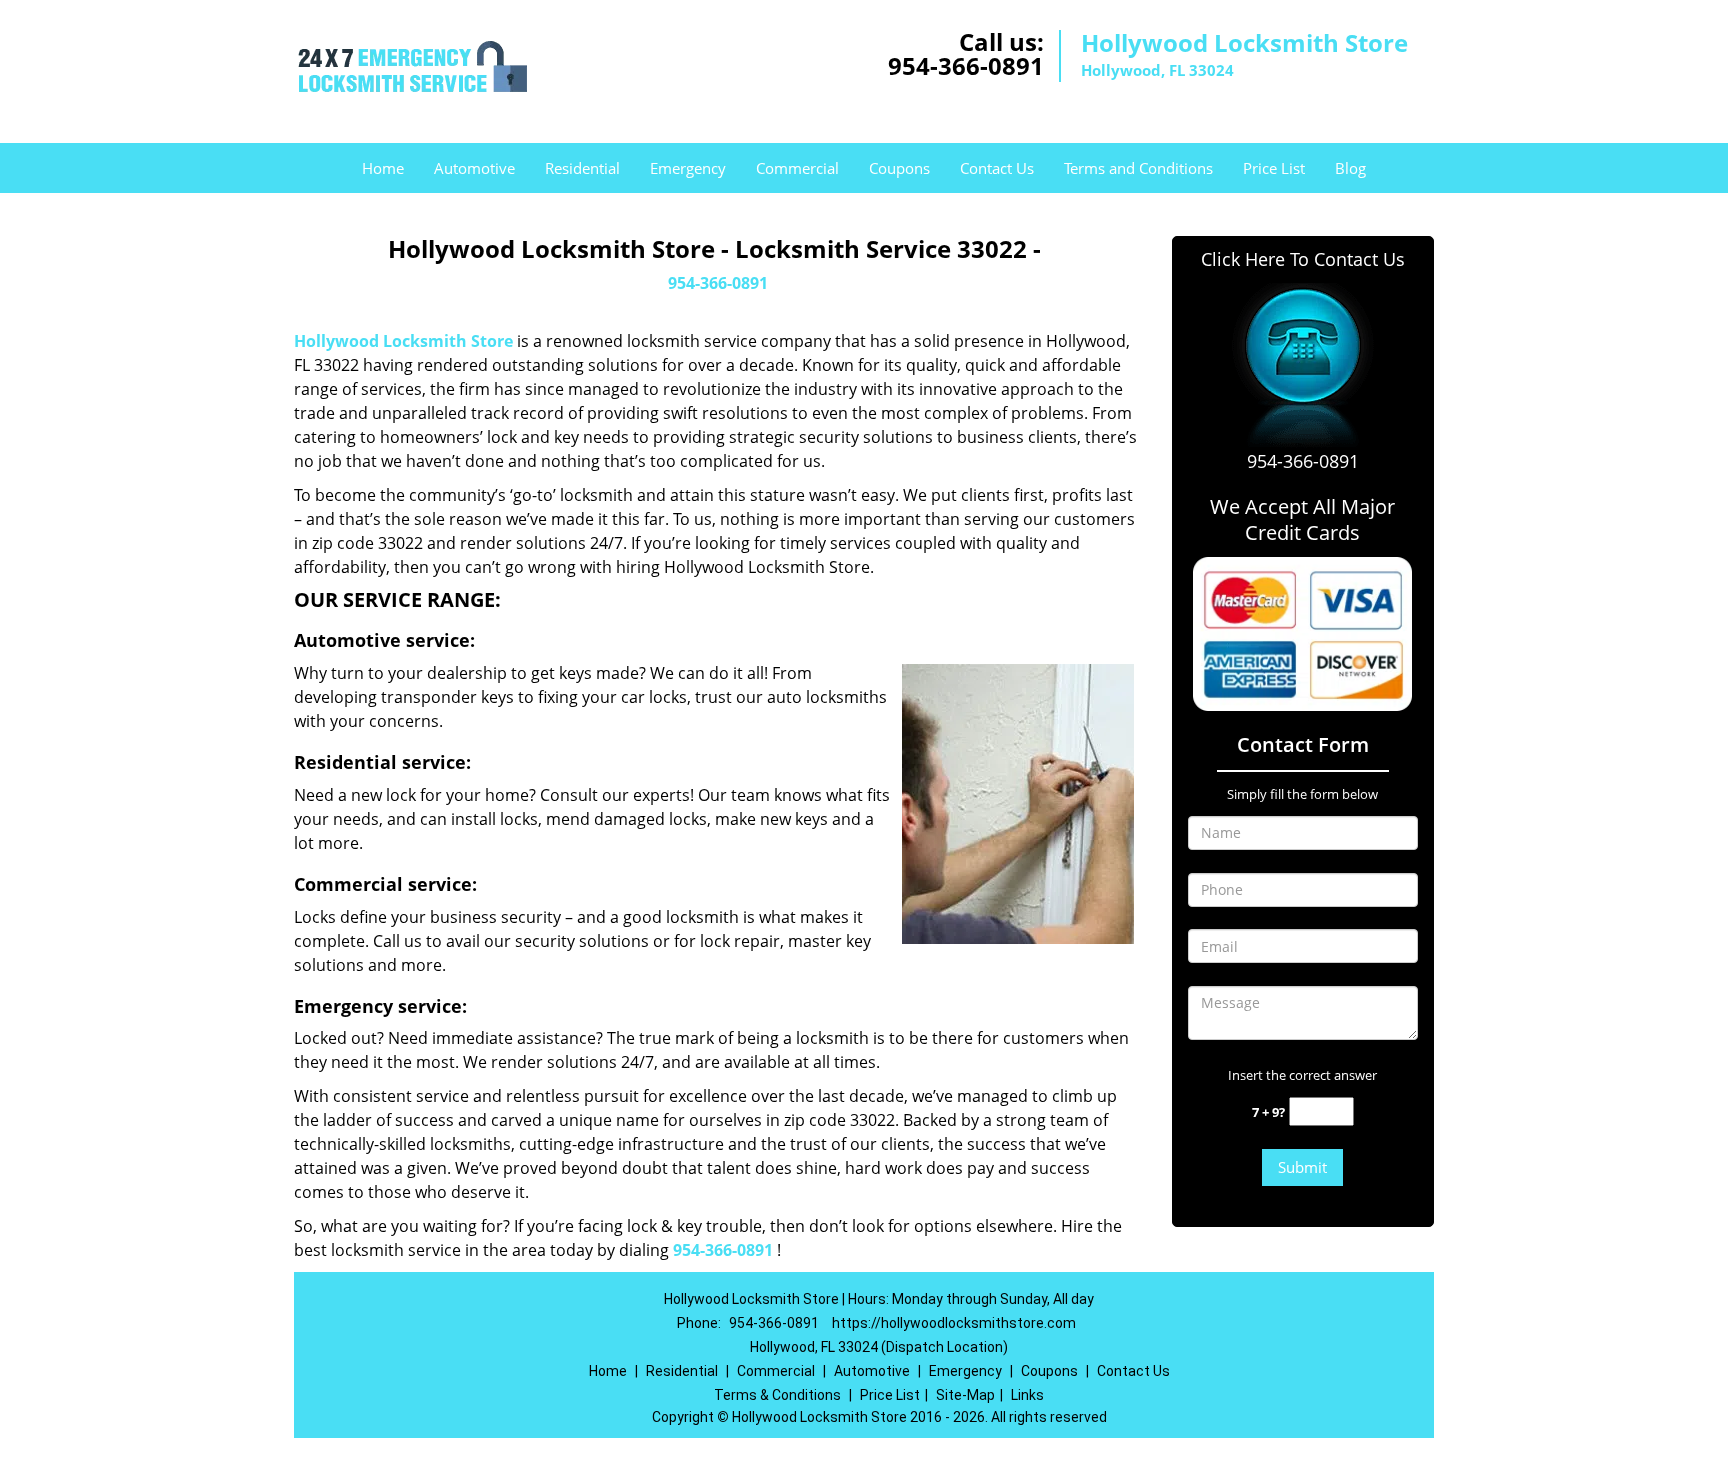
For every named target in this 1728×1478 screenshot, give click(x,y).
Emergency (688, 168)
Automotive (474, 168)
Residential (582, 168)
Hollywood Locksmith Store (403, 341)
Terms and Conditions (1138, 168)
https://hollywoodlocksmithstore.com (954, 1323)
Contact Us (997, 168)
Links (1027, 1395)
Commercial (797, 168)
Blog (1350, 168)
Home (383, 168)
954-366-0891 (966, 65)
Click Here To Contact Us (1303, 259)
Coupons (899, 168)
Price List (1274, 168)
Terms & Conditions (777, 1395)
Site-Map (965, 1395)
